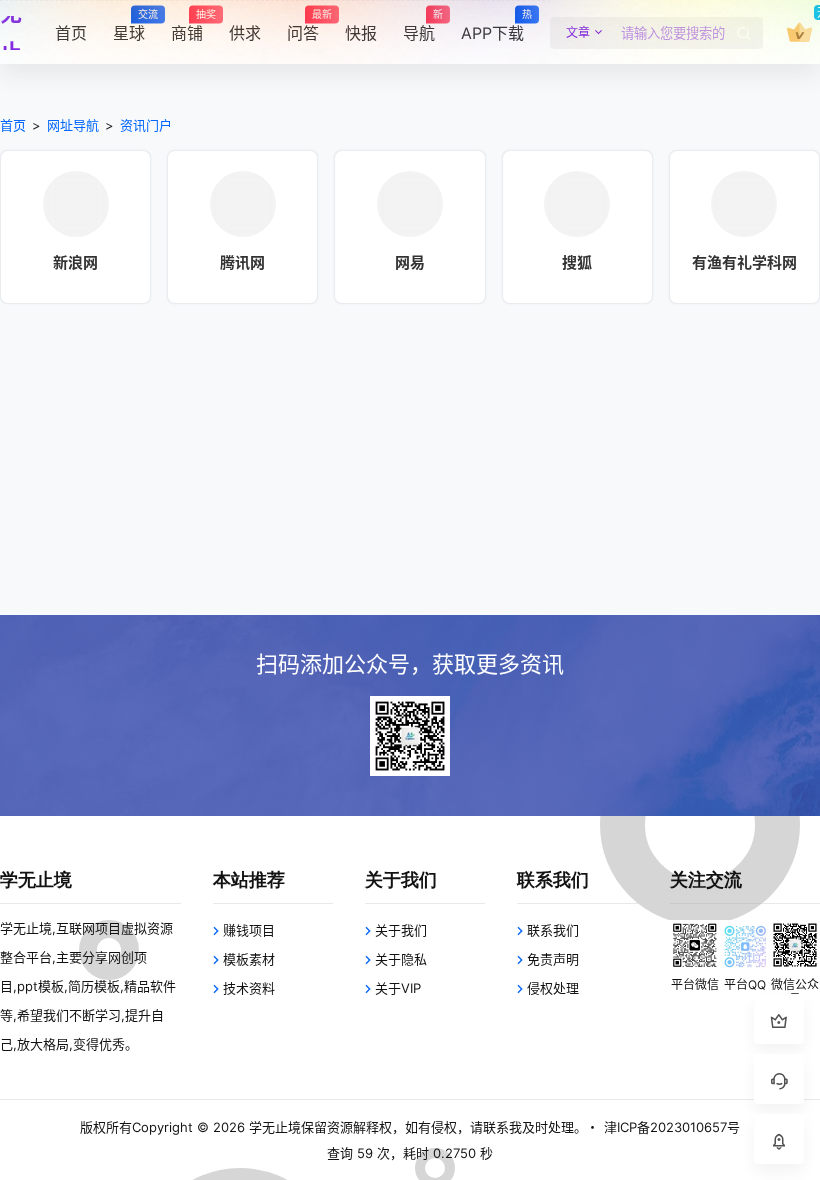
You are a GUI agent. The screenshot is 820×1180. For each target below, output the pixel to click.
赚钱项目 (249, 930)
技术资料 (249, 988)
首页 (71, 33)
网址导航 (73, 125)
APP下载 (492, 26)
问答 (303, 26)
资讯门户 (146, 125)
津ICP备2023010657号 (672, 1127)
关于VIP (398, 988)
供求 (245, 33)
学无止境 (273, 1127)
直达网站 (76, 240)
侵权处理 (553, 988)
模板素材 (249, 959)
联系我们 (553, 930)
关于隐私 (401, 959)
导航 (419, 26)
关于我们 (401, 930)
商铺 (187, 26)
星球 (129, 26)
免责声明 (553, 959)
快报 (361, 33)
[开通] (799, 32)
